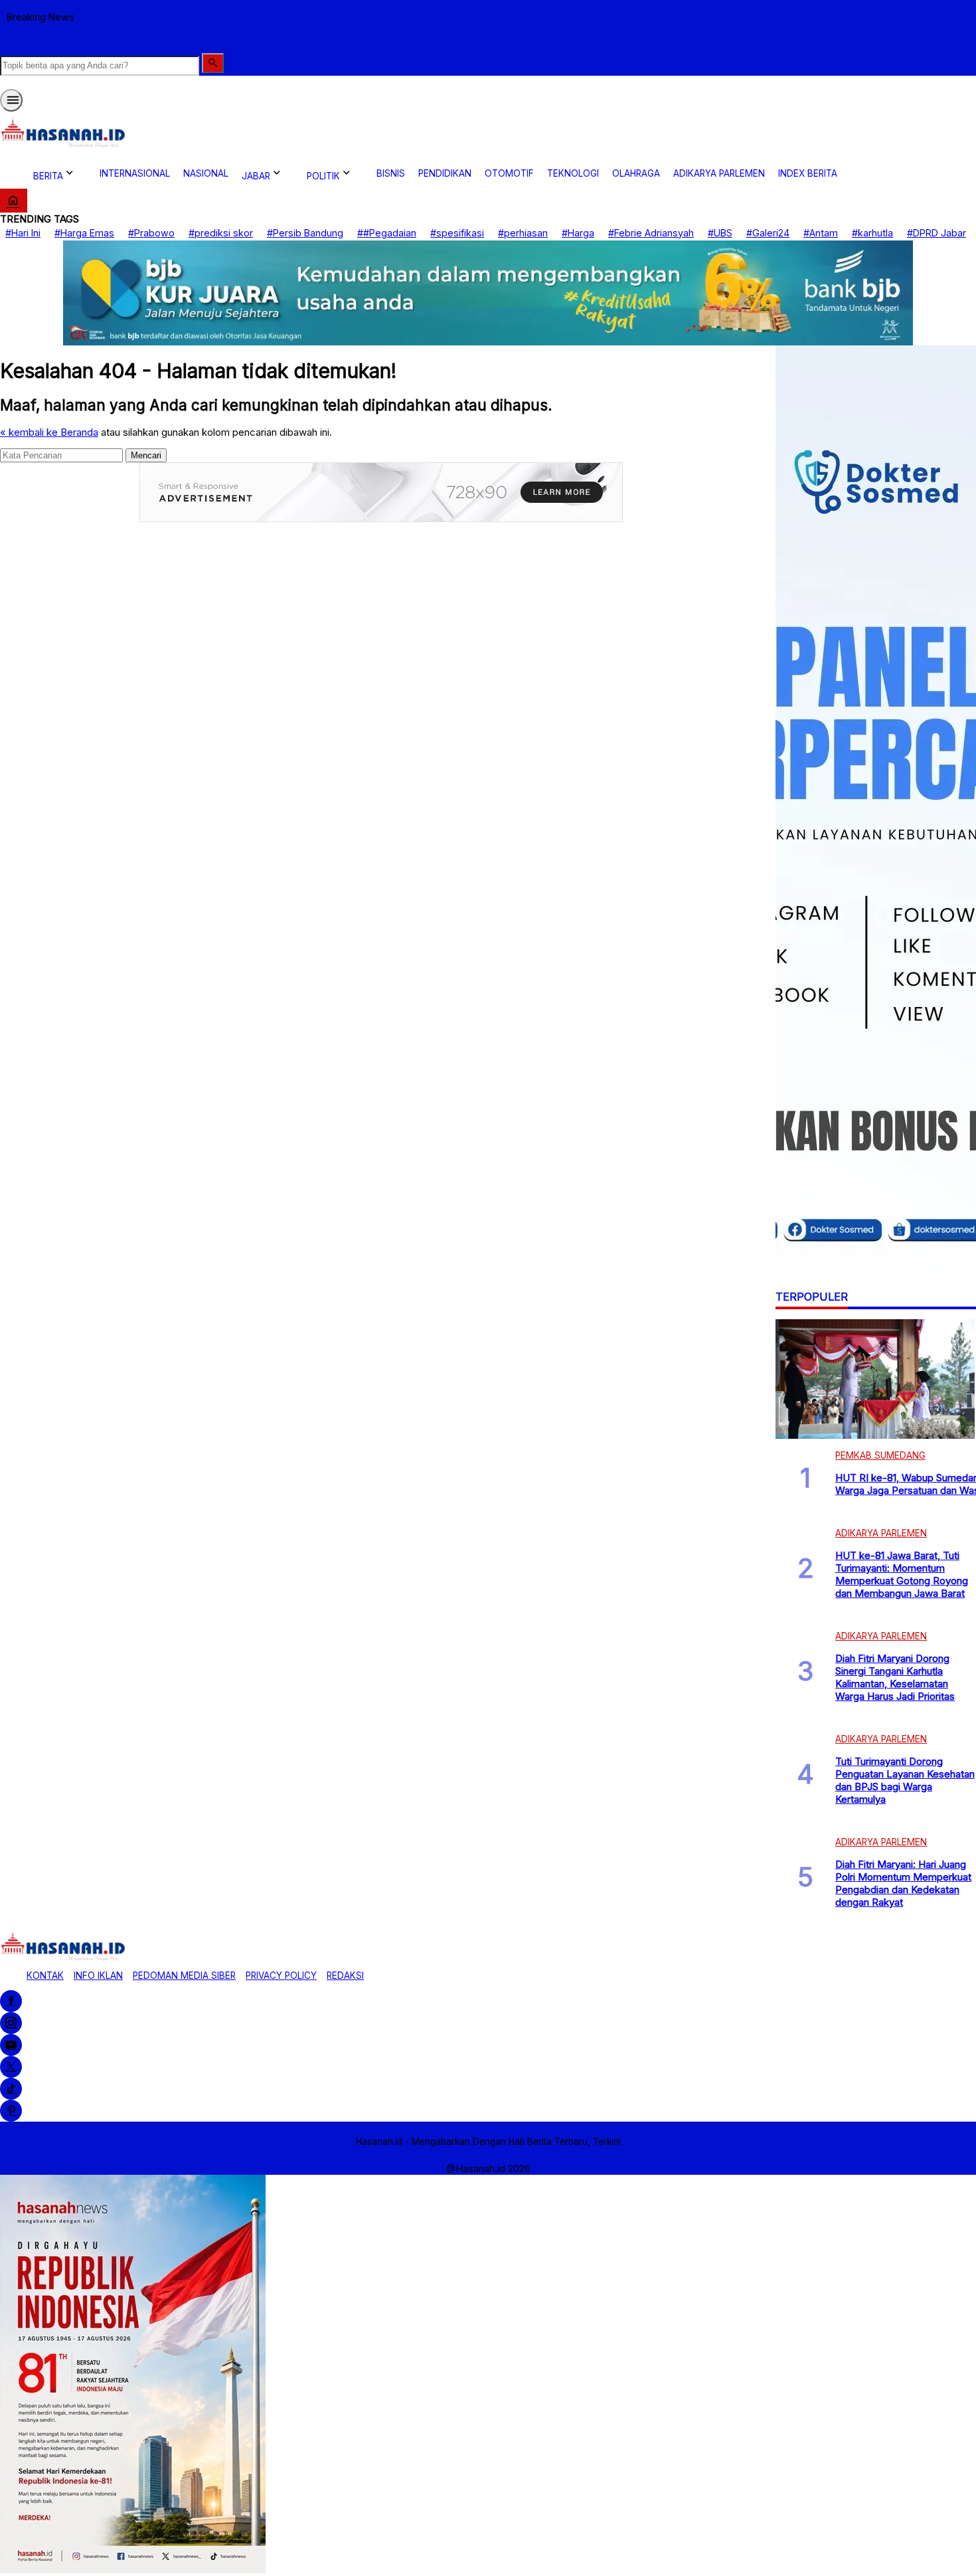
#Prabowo (151, 233)
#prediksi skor (221, 233)
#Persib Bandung (305, 233)
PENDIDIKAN (445, 173)
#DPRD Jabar (936, 233)
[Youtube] (11, 2045)
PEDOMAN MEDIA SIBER (184, 1976)
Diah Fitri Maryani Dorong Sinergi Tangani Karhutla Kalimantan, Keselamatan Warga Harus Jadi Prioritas (895, 1677)
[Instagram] (11, 2023)
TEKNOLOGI (573, 173)
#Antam (821, 233)
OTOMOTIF (509, 173)
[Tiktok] (11, 2089)
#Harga (578, 233)
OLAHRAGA (636, 173)
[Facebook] (11, 2001)
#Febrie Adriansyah (651, 233)
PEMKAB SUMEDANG (880, 1455)
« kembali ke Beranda (49, 432)
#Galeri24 (768, 233)
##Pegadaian (387, 233)
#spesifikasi (457, 233)
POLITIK (323, 176)
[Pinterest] (11, 2111)
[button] (213, 63)
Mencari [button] (146, 455)
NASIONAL (206, 173)
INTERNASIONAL (135, 173)
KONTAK (45, 1976)
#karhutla (872, 233)
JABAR (256, 176)
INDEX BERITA (808, 173)
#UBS (720, 233)
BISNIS (391, 173)
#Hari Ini (23, 233)
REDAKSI (345, 1976)
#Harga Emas (84, 233)
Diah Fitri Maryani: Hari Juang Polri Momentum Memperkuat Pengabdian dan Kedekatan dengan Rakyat (903, 1883)
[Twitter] (11, 2067)
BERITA (48, 176)
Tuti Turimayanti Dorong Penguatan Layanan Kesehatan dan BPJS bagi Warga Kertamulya (905, 1780)
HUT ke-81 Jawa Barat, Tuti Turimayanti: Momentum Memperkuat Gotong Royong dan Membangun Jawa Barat (902, 1574)
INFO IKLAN (98, 1976)
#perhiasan (523, 233)
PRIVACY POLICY (281, 1976)
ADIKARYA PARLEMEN (719, 173)
